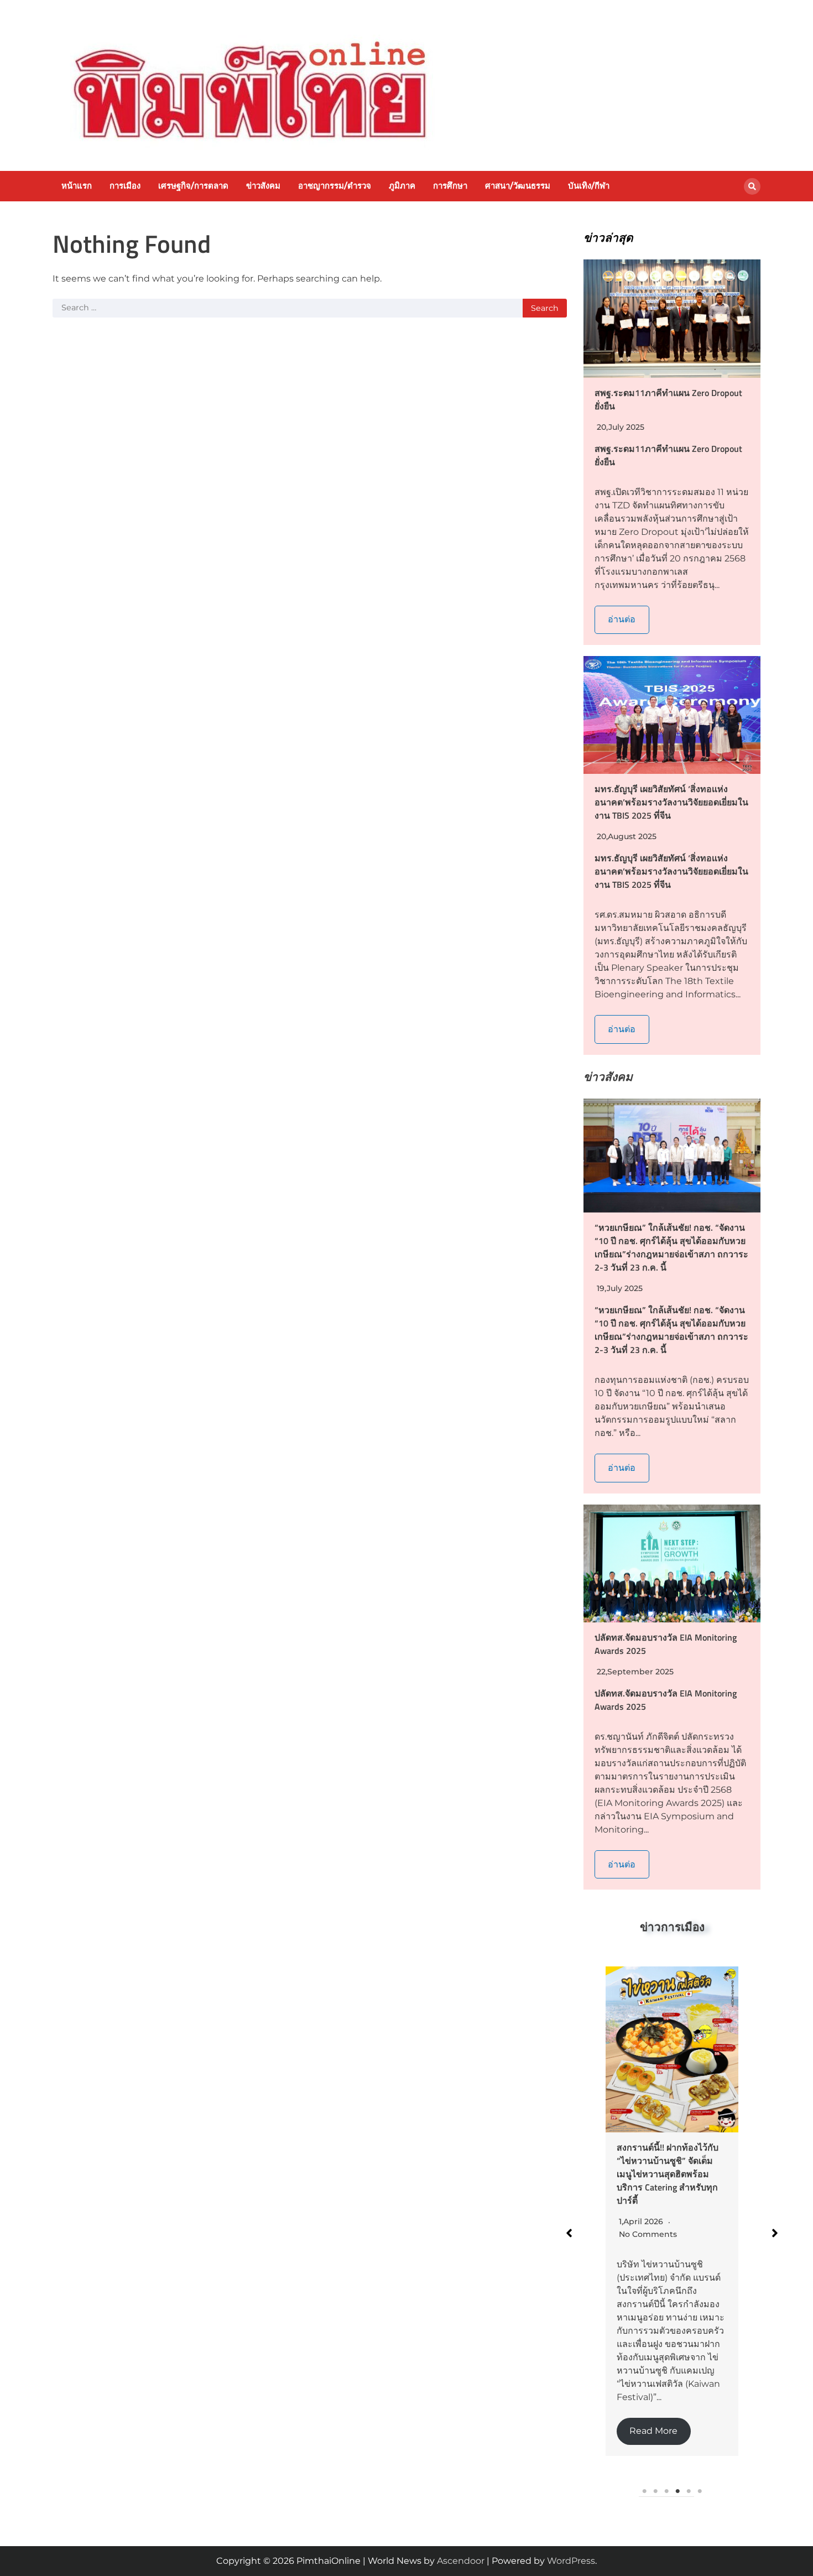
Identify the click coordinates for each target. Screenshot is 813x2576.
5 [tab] (689, 2491)
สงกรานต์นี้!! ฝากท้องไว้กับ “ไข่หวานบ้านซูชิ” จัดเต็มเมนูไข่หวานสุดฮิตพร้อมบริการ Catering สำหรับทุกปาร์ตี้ (668, 2174)
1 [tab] (644, 2491)
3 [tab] (666, 2491)
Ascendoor (461, 2561)
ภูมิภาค (402, 186)
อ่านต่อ (622, 619)
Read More (653, 2431)
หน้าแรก (77, 186)
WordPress (571, 2561)
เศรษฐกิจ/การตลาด (193, 186)
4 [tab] (677, 2491)
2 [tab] (655, 2491)
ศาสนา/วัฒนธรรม (518, 186)
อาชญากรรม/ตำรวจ (335, 186)
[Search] (752, 186)
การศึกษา (450, 186)
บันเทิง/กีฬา (589, 186)
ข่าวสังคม (263, 186)
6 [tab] (700, 2491)
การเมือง (125, 186)
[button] (569, 2233)
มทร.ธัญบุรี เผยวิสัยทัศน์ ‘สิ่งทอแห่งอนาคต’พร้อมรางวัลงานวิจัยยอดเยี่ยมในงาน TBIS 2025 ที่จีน (671, 802)
